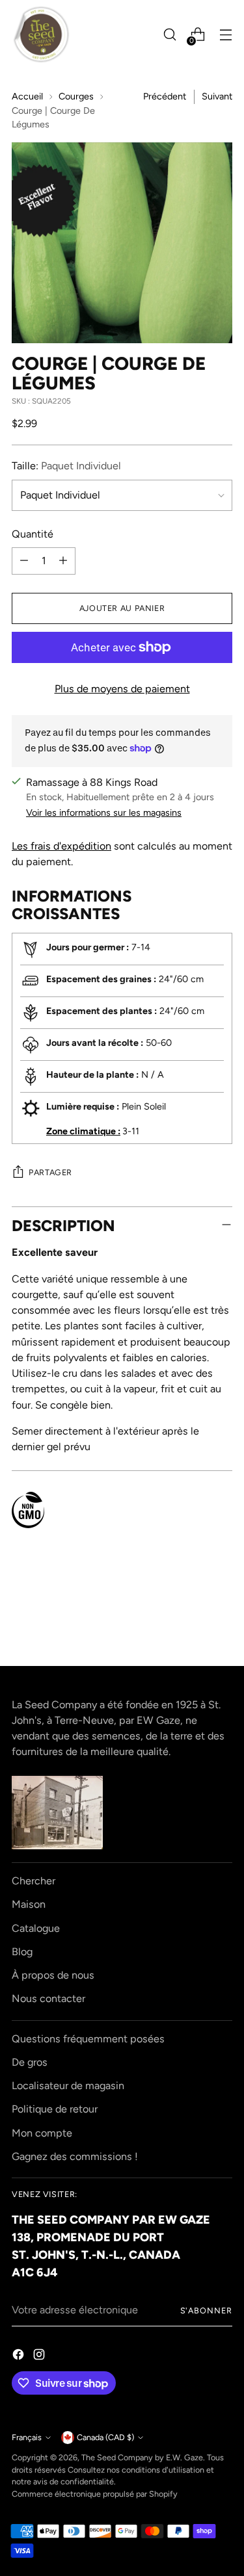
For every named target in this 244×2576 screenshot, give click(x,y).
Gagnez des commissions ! (75, 2156)
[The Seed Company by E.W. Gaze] (41, 34)
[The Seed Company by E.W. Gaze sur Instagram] (40, 2357)
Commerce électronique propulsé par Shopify (95, 2494)
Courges (76, 96)
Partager (50, 1172)
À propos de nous (53, 1975)
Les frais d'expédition (61, 846)
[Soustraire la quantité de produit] (24, 561)
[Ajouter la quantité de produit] (63, 561)
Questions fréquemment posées (88, 2039)
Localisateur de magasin (68, 2086)
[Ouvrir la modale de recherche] (169, 35)
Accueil (27, 96)
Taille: (66, 466)
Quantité (33, 534)
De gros (30, 2062)
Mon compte (42, 2133)
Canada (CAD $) (105, 2437)
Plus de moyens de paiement (122, 689)
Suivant (217, 96)
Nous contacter (48, 1998)
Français (27, 2437)
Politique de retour (55, 2109)
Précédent (165, 96)
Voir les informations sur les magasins (104, 813)
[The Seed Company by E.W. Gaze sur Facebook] (20, 2357)
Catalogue (36, 1928)
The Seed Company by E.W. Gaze (142, 2457)
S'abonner (206, 2310)
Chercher (34, 1881)
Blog (22, 1952)
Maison (29, 1904)
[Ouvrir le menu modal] (225, 35)
